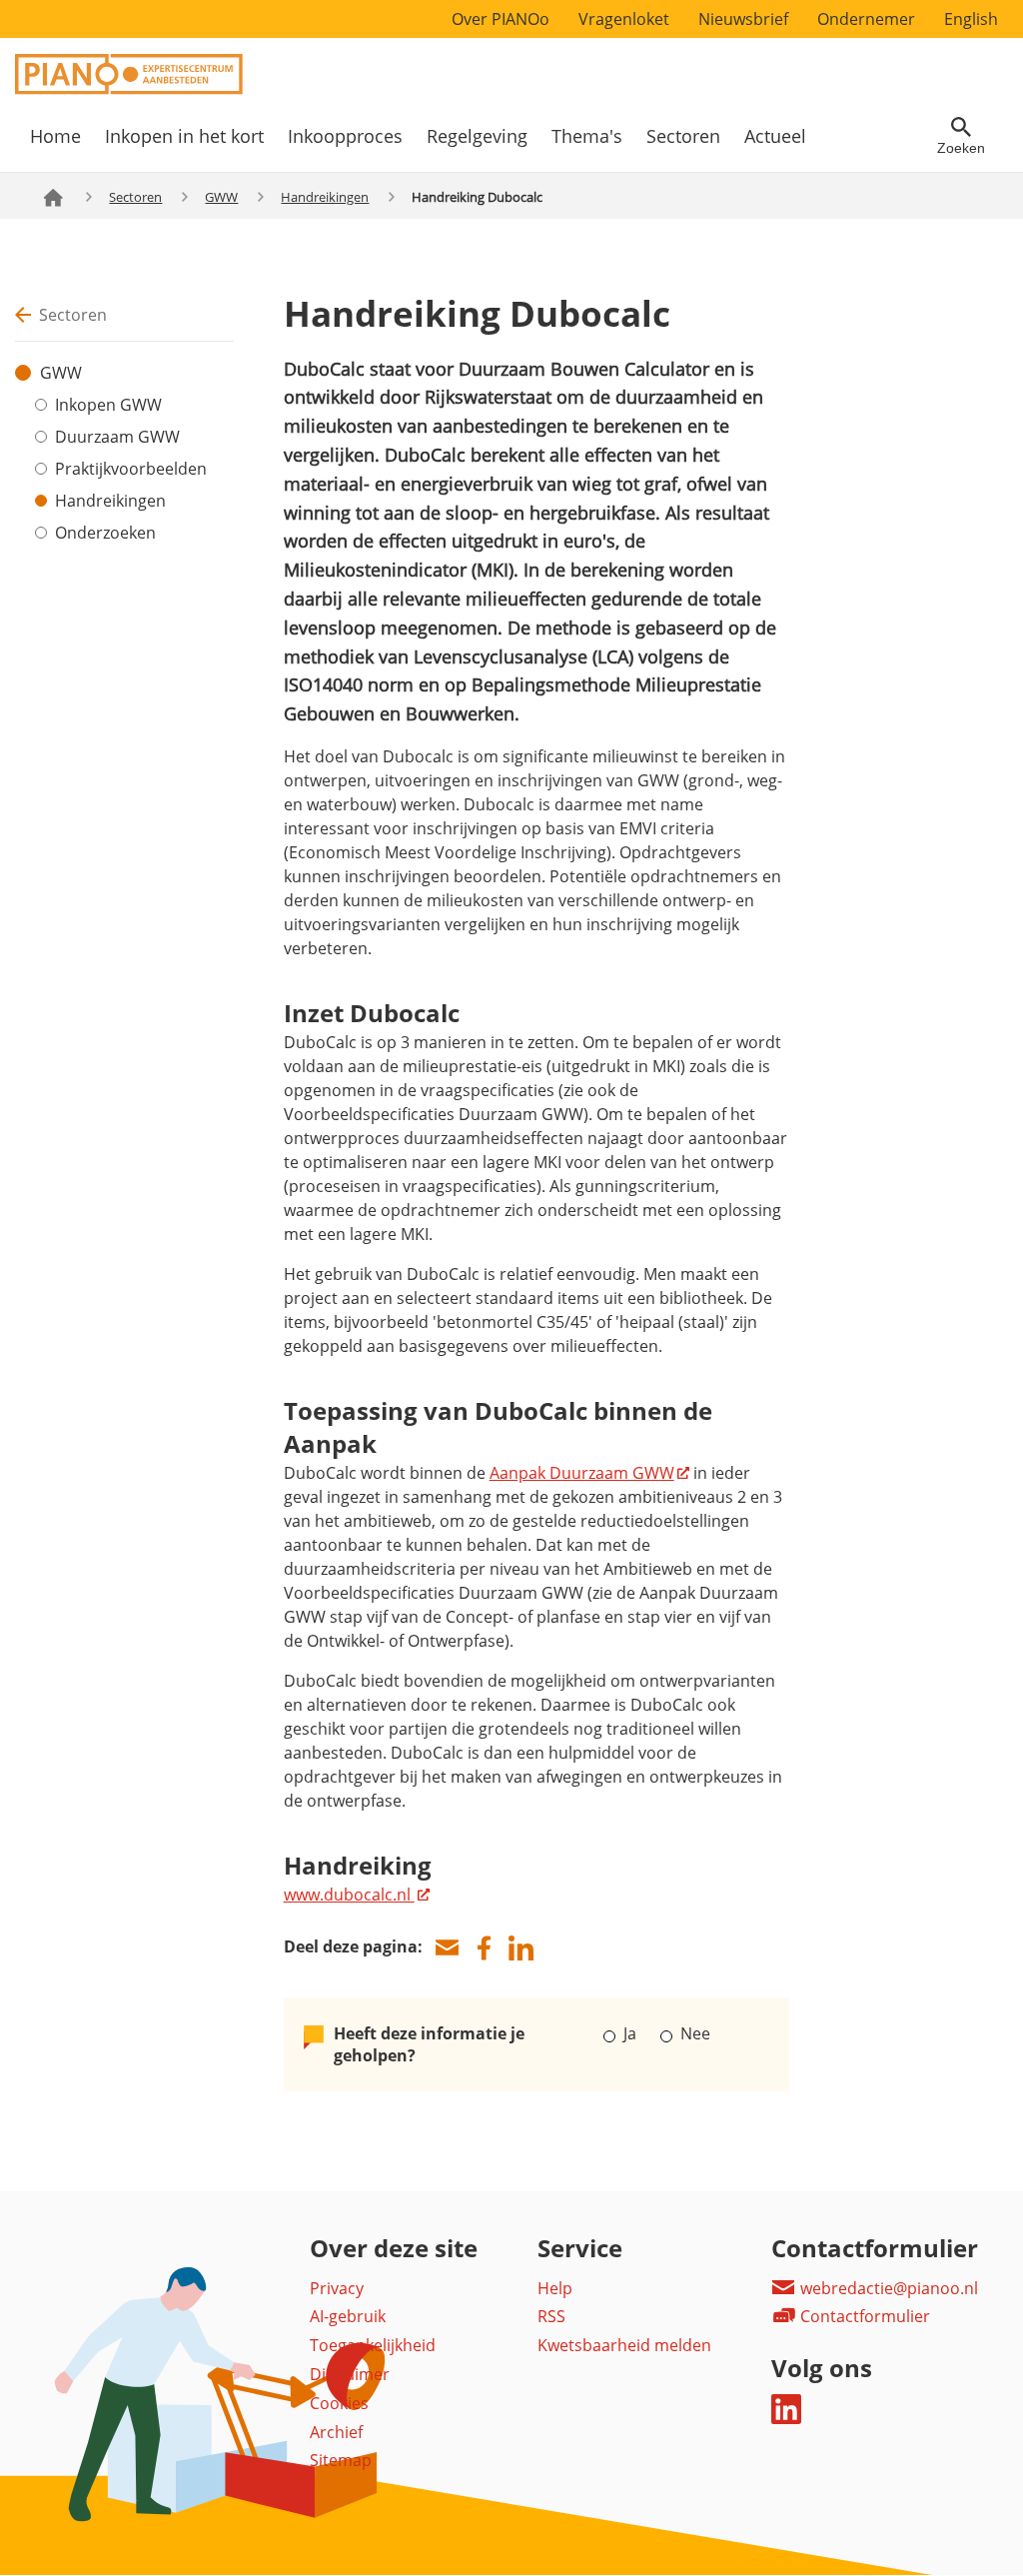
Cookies (339, 2403)
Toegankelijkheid (373, 2345)
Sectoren (683, 136)
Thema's (587, 136)
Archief (336, 2432)
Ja (630, 2033)
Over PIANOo (501, 19)
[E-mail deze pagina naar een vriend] (448, 1948)
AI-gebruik (348, 2316)
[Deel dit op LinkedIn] (521, 1948)
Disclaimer (350, 2374)
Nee (693, 2033)
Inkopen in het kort (184, 136)
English (971, 19)
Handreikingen (325, 197)
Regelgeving (477, 136)
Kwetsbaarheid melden (624, 2345)
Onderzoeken (105, 533)
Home (55, 136)
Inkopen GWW (108, 405)
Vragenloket (624, 19)
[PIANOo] (129, 89)
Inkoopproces (345, 136)
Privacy (337, 2288)
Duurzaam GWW (117, 437)
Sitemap (341, 2460)
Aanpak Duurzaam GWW (582, 1473)
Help (555, 2288)
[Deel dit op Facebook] (485, 1948)
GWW (221, 197)
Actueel (775, 136)
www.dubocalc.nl (349, 1895)
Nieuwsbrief (743, 19)
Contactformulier (863, 2316)
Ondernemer (866, 19)
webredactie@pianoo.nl (887, 2288)
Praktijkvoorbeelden (131, 469)
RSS (551, 2316)
